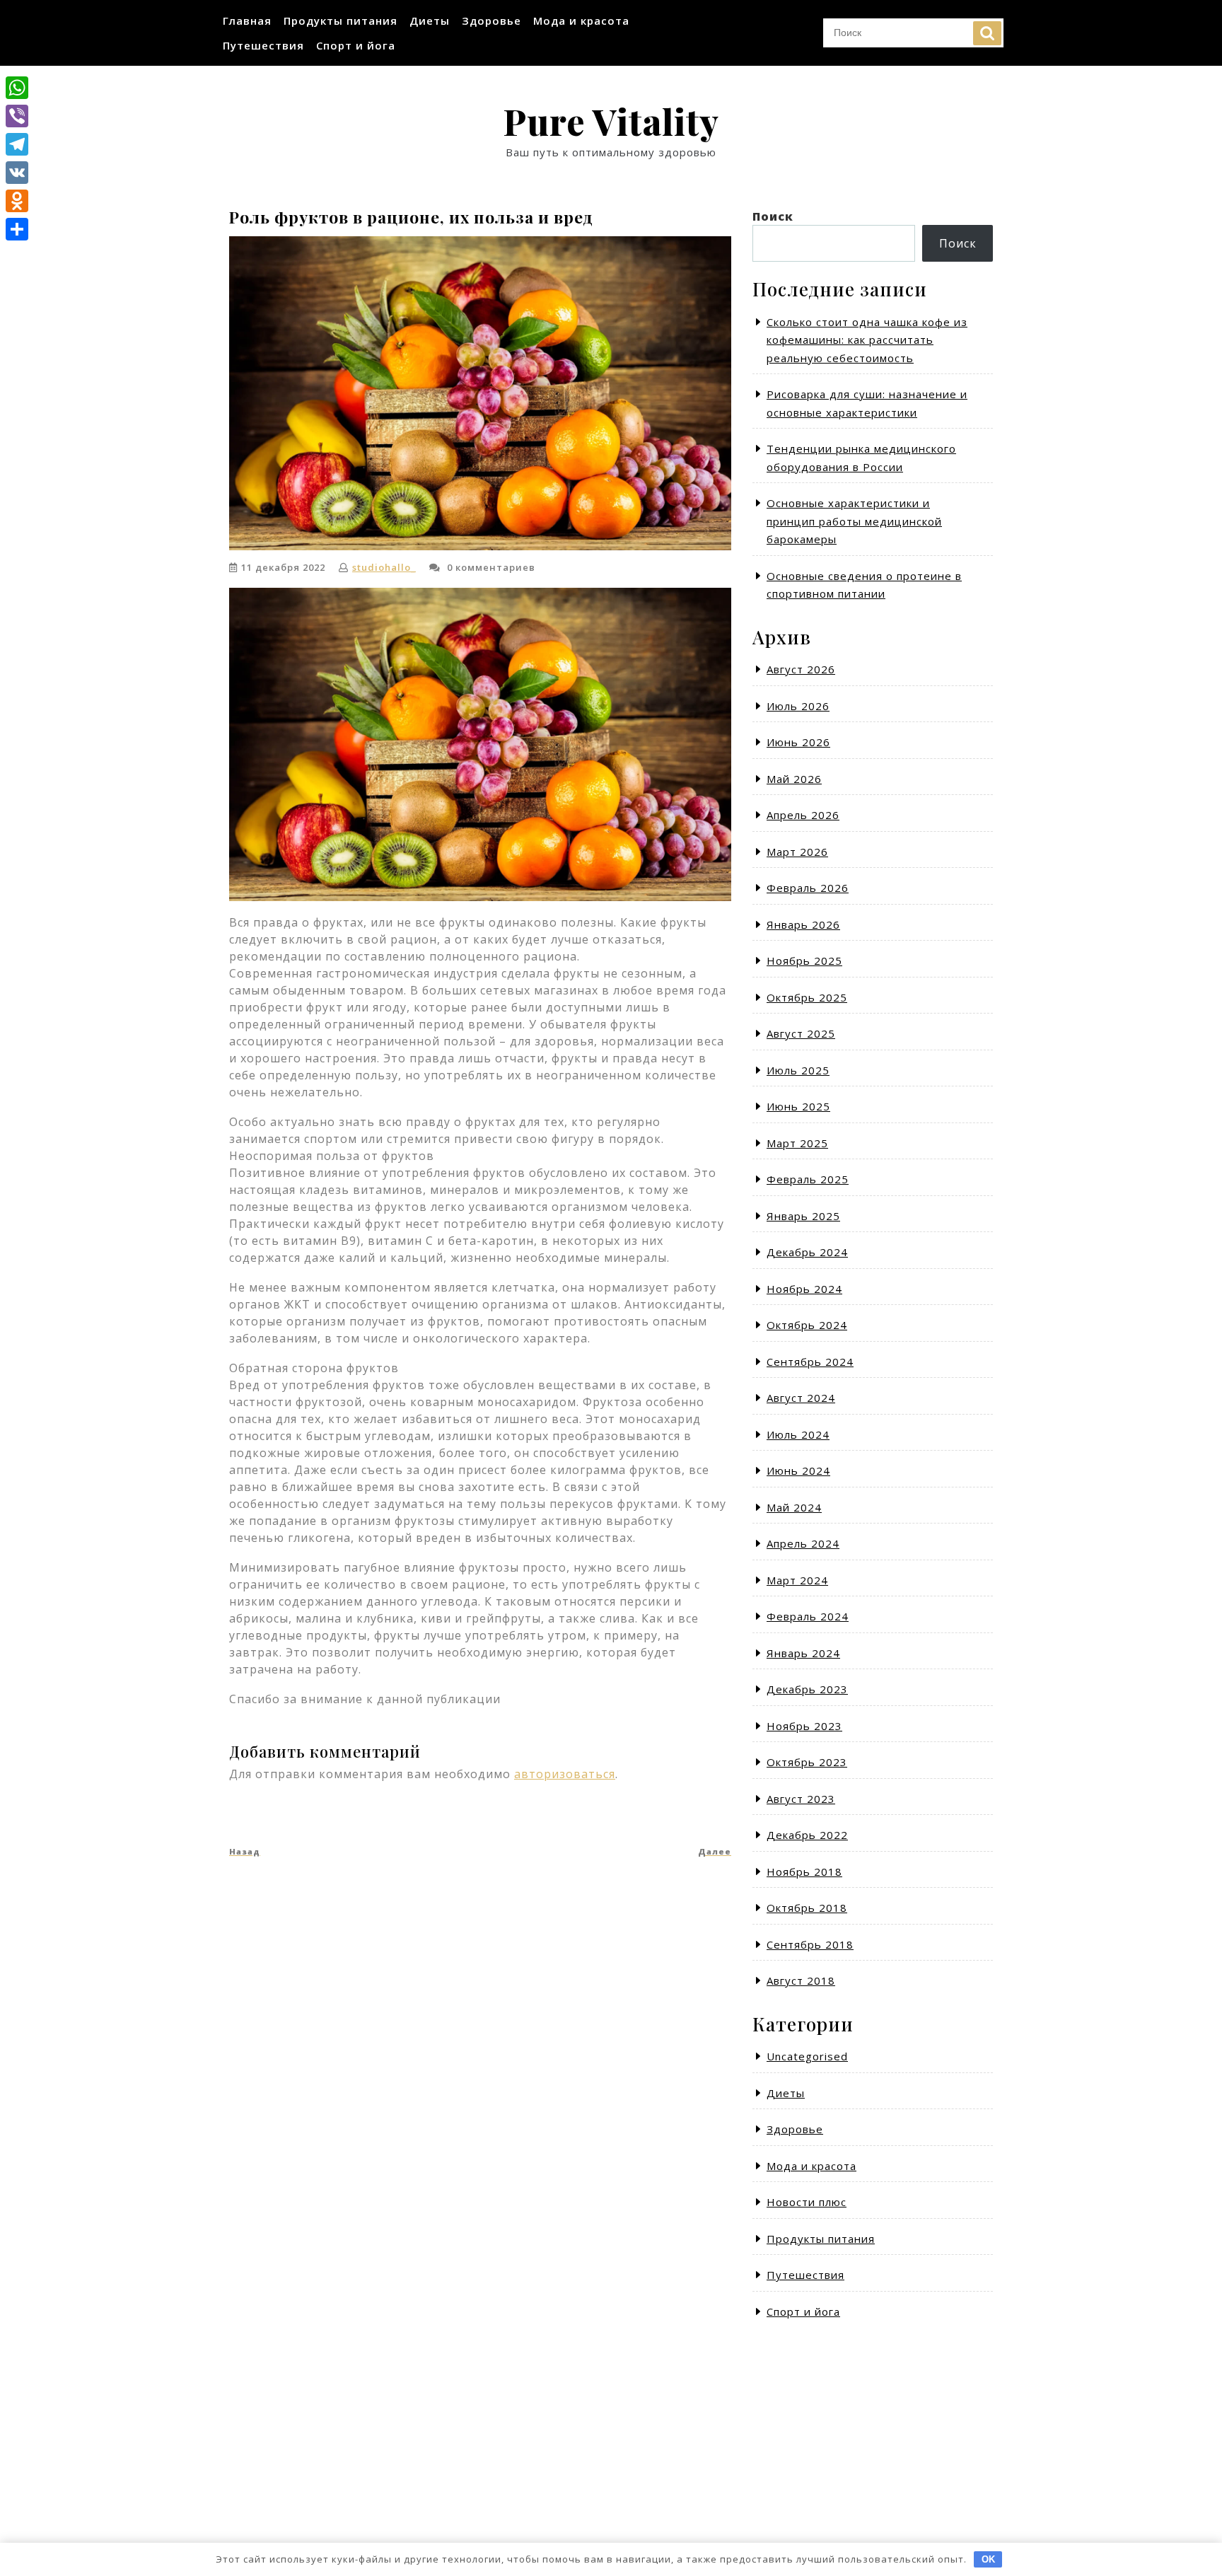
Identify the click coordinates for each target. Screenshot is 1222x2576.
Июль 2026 (798, 706)
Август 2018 (801, 1980)
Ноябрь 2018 (804, 1872)
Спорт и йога (356, 45)
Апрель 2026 (803, 815)
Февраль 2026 (808, 888)
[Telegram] (17, 144)
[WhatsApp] (17, 88)
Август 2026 (801, 669)
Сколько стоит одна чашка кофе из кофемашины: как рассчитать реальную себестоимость (867, 340)
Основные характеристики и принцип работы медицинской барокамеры (854, 521)
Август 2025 (801, 1033)
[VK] (17, 173)
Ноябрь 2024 (804, 1289)
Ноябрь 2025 (804, 961)
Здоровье (491, 21)
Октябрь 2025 (807, 997)
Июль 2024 (798, 1434)
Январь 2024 (803, 1653)
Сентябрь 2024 (810, 1362)
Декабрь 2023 (807, 1689)
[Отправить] (17, 229)
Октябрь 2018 (807, 1908)
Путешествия (263, 45)
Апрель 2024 (803, 1543)
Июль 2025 (798, 1070)
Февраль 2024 (808, 1616)
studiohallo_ (384, 567)
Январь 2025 (803, 1216)
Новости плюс (807, 2202)
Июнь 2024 (798, 1470)
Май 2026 (794, 779)
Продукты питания (341, 21)
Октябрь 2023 (807, 1762)
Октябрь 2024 (807, 1325)
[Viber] (17, 116)
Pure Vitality (611, 121)
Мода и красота (581, 21)
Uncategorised (807, 2056)
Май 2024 (794, 1507)
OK (988, 2559)
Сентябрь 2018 (810, 1944)
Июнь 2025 (798, 1106)
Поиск (987, 33)
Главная (247, 21)
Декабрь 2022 (807, 1835)
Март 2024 (797, 1580)
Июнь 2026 (798, 742)
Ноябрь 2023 (804, 1726)
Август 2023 (801, 1799)
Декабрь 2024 (807, 1252)
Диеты (430, 21)
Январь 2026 (803, 924)
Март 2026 (797, 852)
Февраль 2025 (808, 1179)
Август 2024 (801, 1398)
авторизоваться (565, 1774)
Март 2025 (797, 1143)
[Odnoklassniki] (17, 201)
